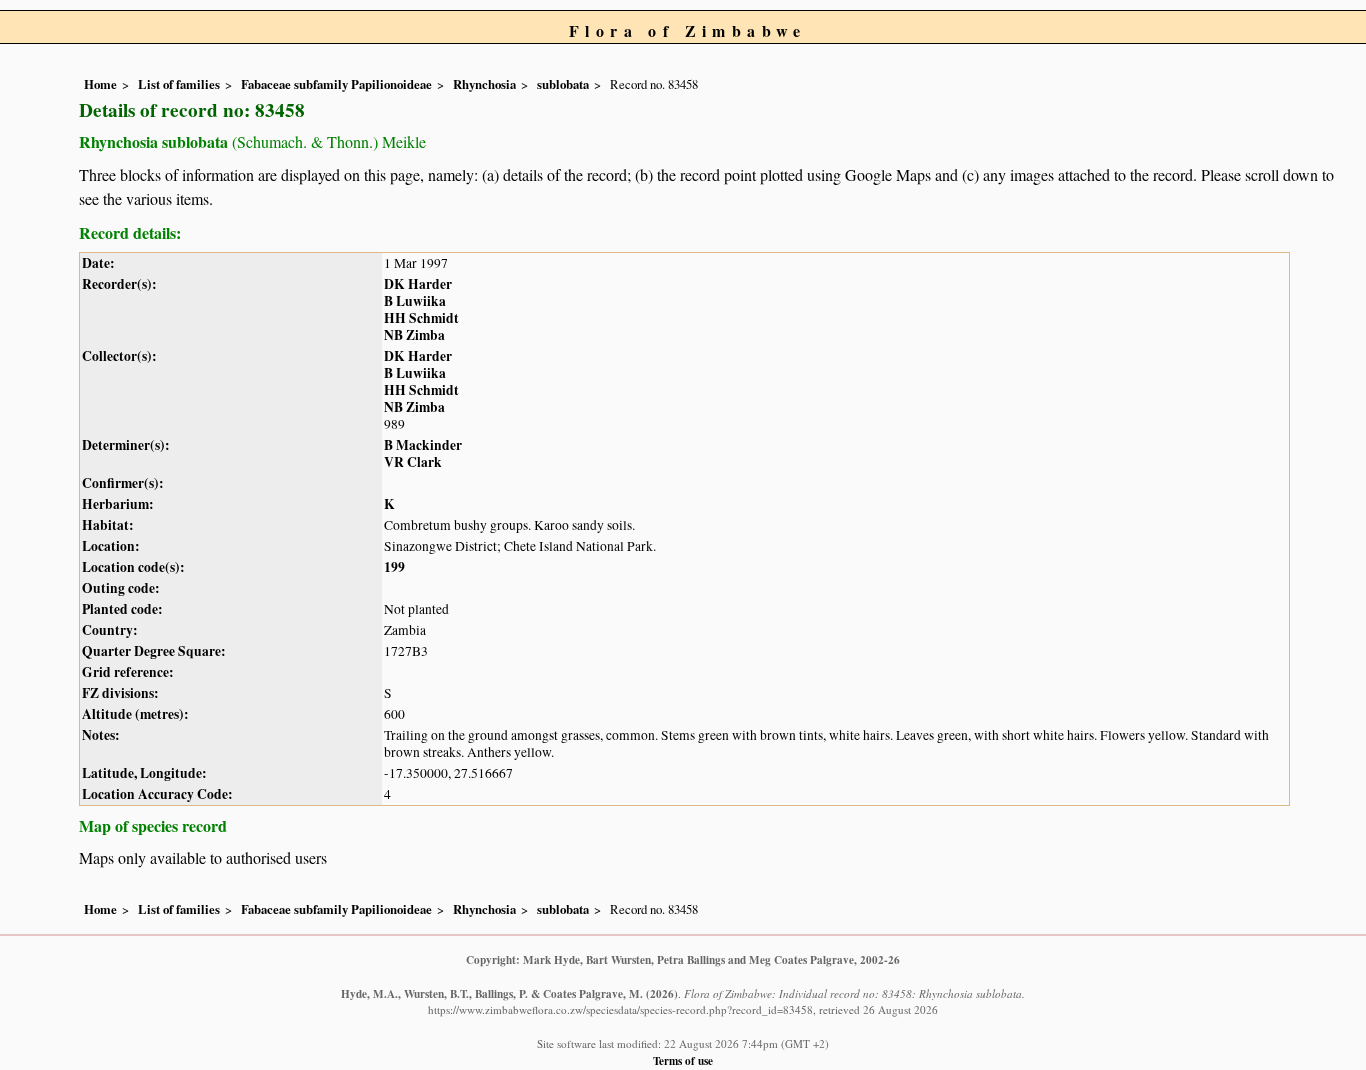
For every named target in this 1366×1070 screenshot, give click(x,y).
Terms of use (683, 1060)
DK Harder (418, 284)
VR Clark (413, 462)
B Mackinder (423, 445)
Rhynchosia (484, 84)
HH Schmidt (421, 318)
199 (394, 567)
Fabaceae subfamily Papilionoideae (336, 84)
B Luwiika (415, 301)
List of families (179, 84)
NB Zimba (414, 335)
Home (100, 84)
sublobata (563, 84)
